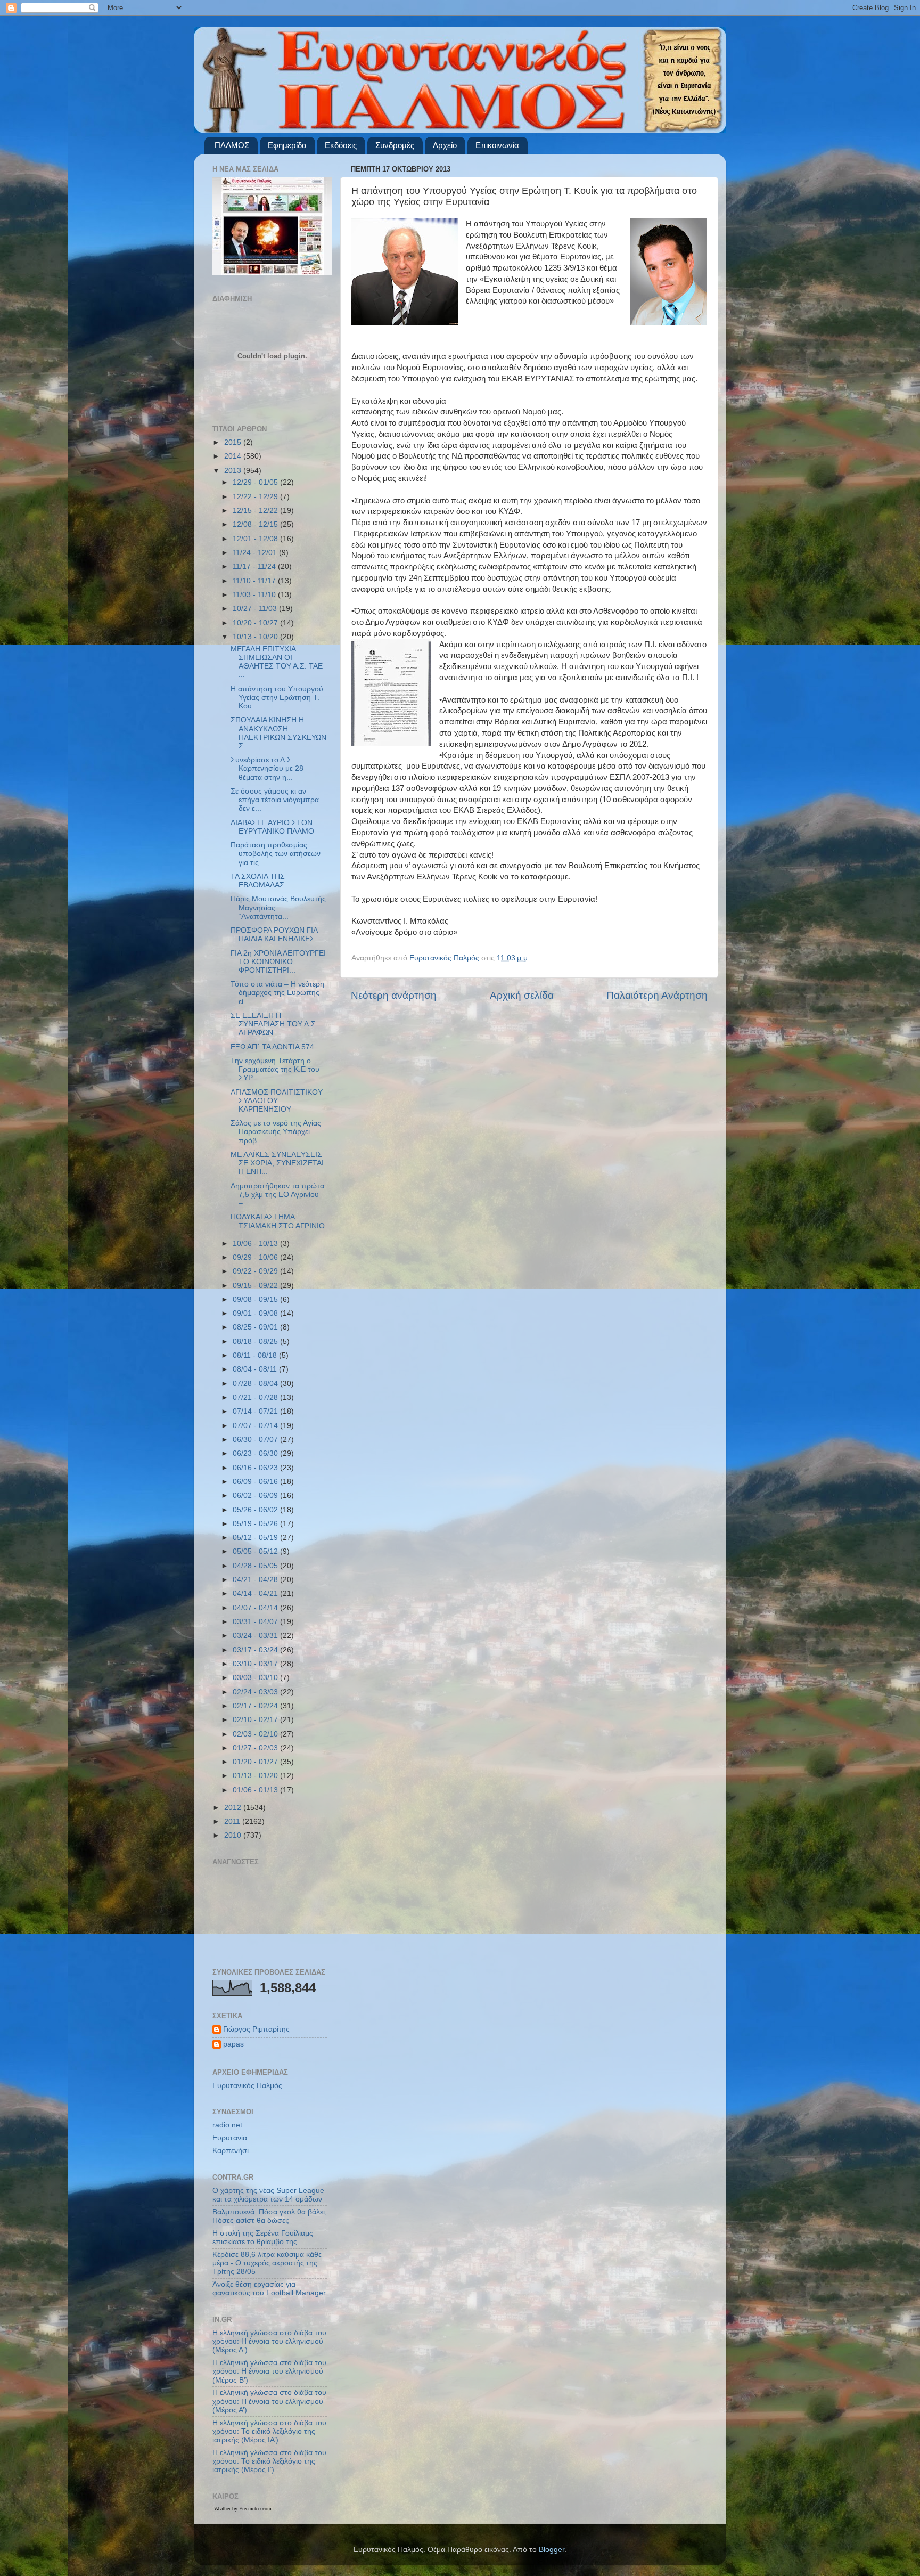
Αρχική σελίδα (522, 995)
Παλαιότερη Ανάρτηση (657, 995)
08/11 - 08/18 (256, 1355)
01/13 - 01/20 (256, 1776)
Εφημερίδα (287, 145)
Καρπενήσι (231, 2151)
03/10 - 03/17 (256, 1664)
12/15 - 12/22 (256, 511)
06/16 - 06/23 (256, 1468)
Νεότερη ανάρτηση (394, 995)
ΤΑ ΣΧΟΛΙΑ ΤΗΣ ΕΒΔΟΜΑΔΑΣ (258, 881)
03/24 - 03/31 (256, 1636)
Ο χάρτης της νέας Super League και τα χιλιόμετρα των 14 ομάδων (268, 2195)
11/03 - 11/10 (255, 595)
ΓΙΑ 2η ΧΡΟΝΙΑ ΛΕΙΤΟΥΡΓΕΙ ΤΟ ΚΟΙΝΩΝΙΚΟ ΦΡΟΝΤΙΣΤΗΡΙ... (278, 962)
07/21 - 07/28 (256, 1397)
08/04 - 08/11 (256, 1369)
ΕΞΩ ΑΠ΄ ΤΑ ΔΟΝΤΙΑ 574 (272, 1047)
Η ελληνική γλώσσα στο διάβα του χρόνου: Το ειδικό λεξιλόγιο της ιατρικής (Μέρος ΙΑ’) (269, 2431)
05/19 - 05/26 (256, 1524)
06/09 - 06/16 (256, 1482)
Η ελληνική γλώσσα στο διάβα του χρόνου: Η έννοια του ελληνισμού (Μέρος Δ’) (269, 2341)
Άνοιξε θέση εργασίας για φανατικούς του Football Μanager (269, 2289)
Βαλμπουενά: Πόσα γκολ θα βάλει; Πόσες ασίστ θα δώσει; (270, 2216)
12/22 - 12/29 (256, 497)
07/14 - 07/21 (256, 1411)
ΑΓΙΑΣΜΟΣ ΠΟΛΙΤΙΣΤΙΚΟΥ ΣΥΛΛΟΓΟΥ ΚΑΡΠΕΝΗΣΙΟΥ (277, 1101)
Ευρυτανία (230, 2138)
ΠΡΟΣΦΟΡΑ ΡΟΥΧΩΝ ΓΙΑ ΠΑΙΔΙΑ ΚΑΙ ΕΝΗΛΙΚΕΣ (274, 935)
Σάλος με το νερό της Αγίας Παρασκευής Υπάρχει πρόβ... (276, 1132)
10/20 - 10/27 (256, 623)
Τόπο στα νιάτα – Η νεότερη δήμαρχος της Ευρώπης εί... (277, 993)
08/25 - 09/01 (256, 1327)
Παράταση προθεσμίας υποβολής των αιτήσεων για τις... (276, 854)
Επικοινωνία (497, 145)
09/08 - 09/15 (256, 1299)
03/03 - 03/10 (256, 1678)
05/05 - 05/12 (256, 1551)
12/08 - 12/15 (256, 524)
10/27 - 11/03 (256, 609)
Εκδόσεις (341, 145)
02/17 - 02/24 (256, 1706)
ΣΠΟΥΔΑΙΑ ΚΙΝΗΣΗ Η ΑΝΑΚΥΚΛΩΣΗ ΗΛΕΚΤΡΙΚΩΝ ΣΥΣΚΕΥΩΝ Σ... (278, 733)
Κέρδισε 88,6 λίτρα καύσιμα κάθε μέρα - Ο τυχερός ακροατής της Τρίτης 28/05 (267, 2263)
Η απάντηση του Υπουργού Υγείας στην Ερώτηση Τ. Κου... (277, 698)
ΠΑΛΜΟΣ (232, 145)
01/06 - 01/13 (256, 1790)
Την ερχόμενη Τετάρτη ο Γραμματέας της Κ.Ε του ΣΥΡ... (275, 1069)
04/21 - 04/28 (256, 1580)
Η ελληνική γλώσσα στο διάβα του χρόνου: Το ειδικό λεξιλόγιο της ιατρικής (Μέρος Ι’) (269, 2461)
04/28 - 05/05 (256, 1566)
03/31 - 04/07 (256, 1622)
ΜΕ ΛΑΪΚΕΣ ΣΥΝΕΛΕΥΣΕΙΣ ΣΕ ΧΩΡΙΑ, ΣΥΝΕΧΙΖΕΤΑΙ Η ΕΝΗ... (277, 1163)
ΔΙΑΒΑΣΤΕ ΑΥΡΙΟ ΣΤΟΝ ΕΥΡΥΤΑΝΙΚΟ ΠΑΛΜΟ (272, 827)
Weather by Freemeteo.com (243, 2509)
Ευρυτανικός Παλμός (247, 2086)
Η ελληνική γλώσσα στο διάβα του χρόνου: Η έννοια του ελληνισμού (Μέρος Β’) (269, 2371)
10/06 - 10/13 (256, 1244)
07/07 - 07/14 (256, 1426)
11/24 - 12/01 (256, 553)
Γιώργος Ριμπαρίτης (256, 2029)
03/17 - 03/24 (256, 1650)
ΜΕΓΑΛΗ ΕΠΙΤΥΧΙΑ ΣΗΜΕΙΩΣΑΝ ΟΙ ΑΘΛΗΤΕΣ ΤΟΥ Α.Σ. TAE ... (277, 662)
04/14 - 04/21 (256, 1593)
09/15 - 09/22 (256, 1286)
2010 (234, 1835)
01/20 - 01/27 (256, 1762)
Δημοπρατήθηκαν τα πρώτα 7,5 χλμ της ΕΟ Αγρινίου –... (277, 1195)
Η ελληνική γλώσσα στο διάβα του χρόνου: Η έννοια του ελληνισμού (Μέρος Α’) (269, 2401)
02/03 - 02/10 (256, 1734)
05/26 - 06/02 (256, 1510)
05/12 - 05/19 (256, 1538)
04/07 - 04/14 (256, 1608)
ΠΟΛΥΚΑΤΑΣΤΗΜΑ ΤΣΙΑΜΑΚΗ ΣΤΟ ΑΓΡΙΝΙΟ (278, 1221)
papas (233, 2044)
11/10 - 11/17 (255, 581)
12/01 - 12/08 (256, 539)
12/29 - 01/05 (256, 482)
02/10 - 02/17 (256, 1720)
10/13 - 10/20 (256, 637)
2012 (234, 1808)
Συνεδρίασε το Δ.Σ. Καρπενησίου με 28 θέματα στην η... (267, 768)
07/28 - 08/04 (256, 1384)
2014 (234, 456)
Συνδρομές (395, 145)
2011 (233, 1821)
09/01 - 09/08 (256, 1313)
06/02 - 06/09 (256, 1495)
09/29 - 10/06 (256, 1257)
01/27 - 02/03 (256, 1748)
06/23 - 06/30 (256, 1453)
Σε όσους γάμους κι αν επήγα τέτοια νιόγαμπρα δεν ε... (275, 800)
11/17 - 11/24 (255, 566)
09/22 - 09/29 (256, 1271)
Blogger (552, 2550)
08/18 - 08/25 (256, 1342)
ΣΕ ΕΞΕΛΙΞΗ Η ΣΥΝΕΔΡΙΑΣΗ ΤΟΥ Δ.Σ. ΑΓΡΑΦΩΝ (274, 1024)
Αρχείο (445, 145)
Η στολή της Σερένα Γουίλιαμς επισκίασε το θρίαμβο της (263, 2237)
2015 (234, 442)
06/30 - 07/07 (256, 1440)
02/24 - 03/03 (256, 1692)
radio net (227, 2125)
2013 (234, 471)
